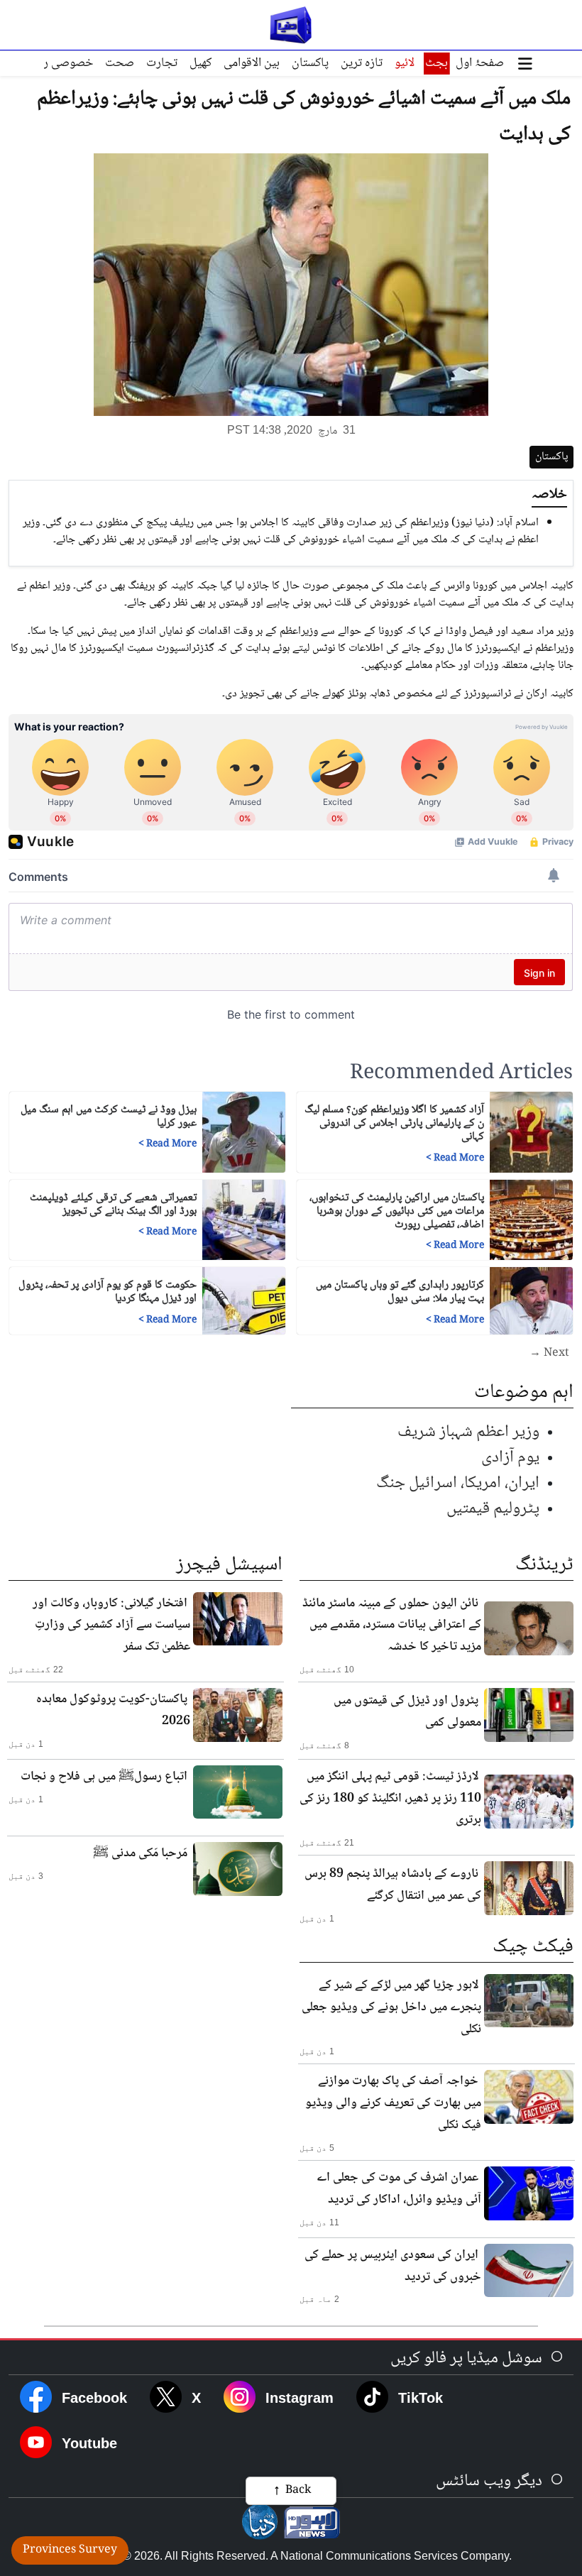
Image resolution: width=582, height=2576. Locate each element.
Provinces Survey (70, 2550)
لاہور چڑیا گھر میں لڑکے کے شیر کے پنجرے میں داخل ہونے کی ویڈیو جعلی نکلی (391, 2007)
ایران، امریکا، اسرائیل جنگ (458, 1483)
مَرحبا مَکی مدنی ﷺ (140, 1853)
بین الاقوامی (252, 63)
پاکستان (310, 63)
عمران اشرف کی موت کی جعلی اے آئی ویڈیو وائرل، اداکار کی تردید (399, 2189)
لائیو (405, 63)
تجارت (162, 63)
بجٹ (436, 63)
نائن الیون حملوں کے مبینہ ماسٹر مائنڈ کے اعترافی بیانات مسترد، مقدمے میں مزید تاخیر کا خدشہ (392, 1626)
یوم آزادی (510, 1458)
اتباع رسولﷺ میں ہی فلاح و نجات (104, 1777)
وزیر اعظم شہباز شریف (468, 1432)
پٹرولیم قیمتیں (493, 1509)
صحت (120, 63)
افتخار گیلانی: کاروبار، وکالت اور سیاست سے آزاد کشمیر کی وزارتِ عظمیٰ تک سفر (111, 1626)
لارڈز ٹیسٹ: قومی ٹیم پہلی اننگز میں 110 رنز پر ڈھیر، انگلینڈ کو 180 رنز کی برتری (390, 1799)
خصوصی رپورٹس (52, 63)
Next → (549, 1354)
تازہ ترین (362, 63)
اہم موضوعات (524, 1393)
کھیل (201, 63)
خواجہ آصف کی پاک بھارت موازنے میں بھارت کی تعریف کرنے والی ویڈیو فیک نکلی (393, 2103)
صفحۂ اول (480, 63)
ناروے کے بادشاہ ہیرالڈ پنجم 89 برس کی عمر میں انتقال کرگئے (393, 1885)
